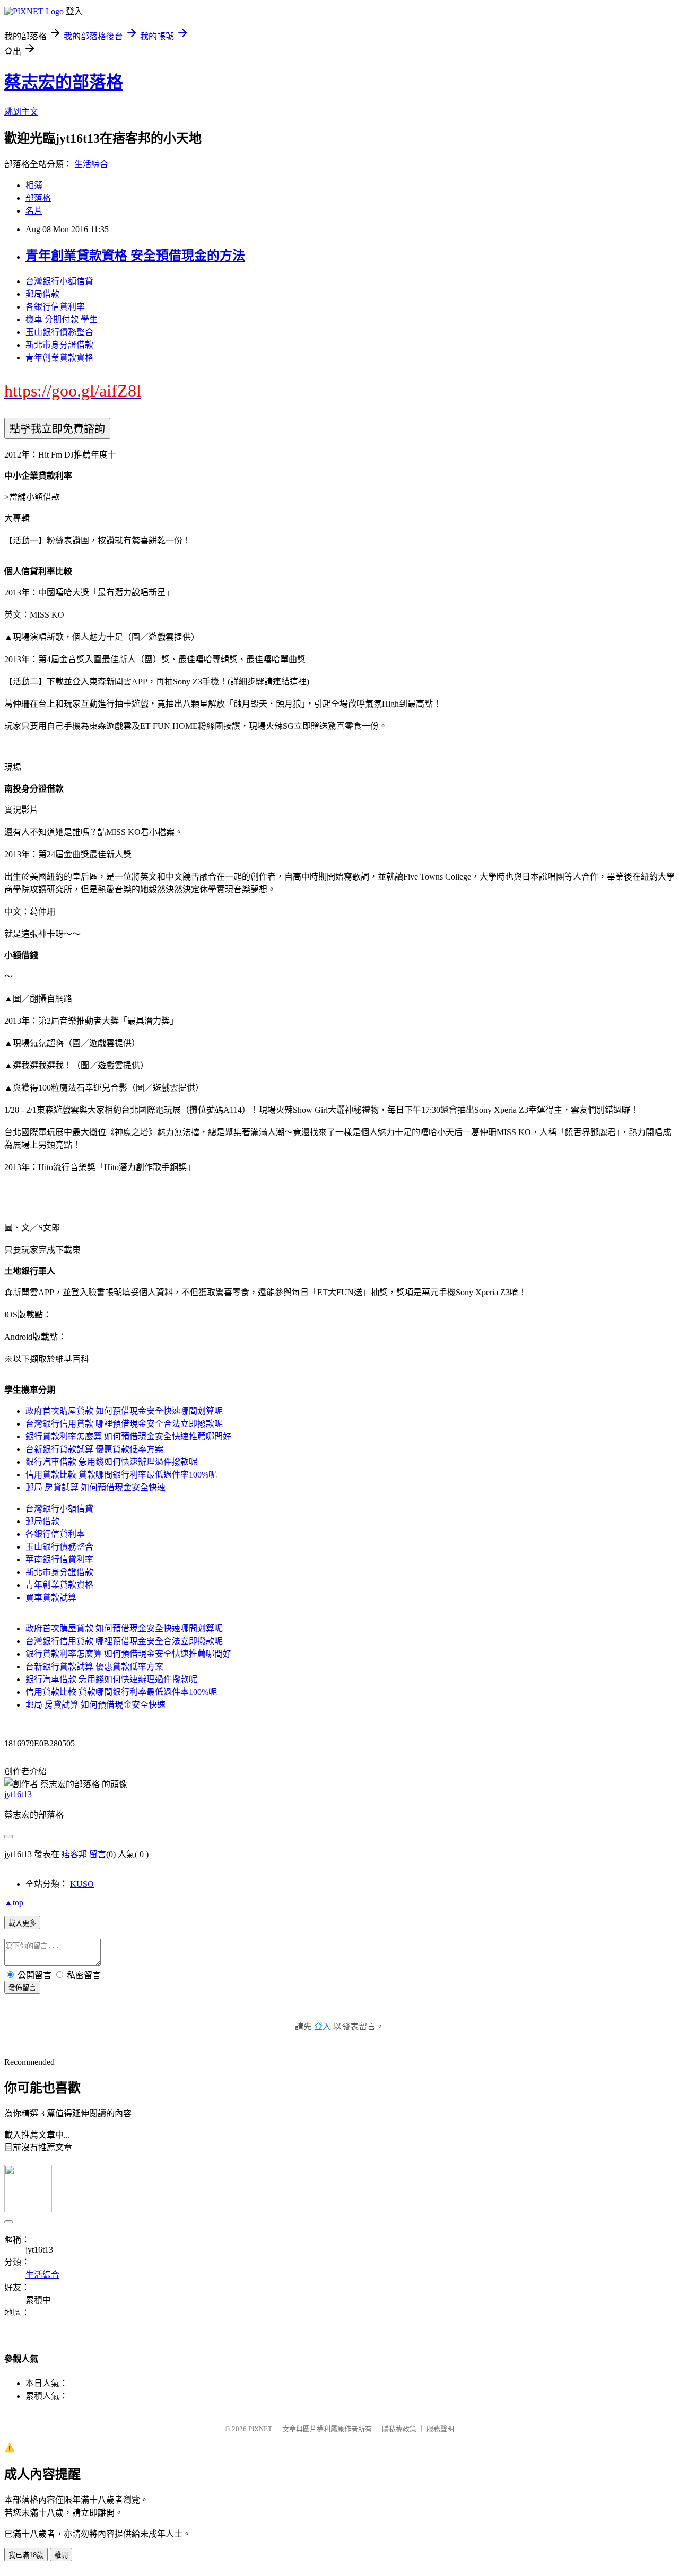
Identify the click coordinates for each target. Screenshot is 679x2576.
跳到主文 (21, 112)
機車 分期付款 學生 (62, 319)
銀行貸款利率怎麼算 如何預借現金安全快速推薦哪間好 (128, 1436)
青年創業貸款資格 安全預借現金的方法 (135, 256)
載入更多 (22, 1923)
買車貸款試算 (51, 1598)
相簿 (34, 185)
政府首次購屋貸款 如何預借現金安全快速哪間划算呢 (124, 1411)
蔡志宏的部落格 (64, 82)
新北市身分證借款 (59, 345)
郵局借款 (42, 294)
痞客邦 (74, 1854)
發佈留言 (22, 1988)
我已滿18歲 (26, 2555)
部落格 (38, 198)
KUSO (82, 1884)
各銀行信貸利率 (55, 307)
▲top (14, 1902)
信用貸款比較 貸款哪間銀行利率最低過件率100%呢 (121, 1475)
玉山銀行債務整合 (59, 332)
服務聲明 (440, 2429)
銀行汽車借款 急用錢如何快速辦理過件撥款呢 (111, 1462)
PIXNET (260, 2429)
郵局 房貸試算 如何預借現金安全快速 (95, 1487)
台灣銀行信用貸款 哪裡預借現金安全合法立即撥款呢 (124, 1424)
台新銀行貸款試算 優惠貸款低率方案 (94, 1449)
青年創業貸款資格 (59, 358)
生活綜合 (91, 164)
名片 (34, 211)
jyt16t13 (18, 1794)
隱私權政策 (399, 2429)
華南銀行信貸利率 (59, 1559)
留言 (98, 1854)
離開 (61, 2555)
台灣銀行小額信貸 (59, 281)
